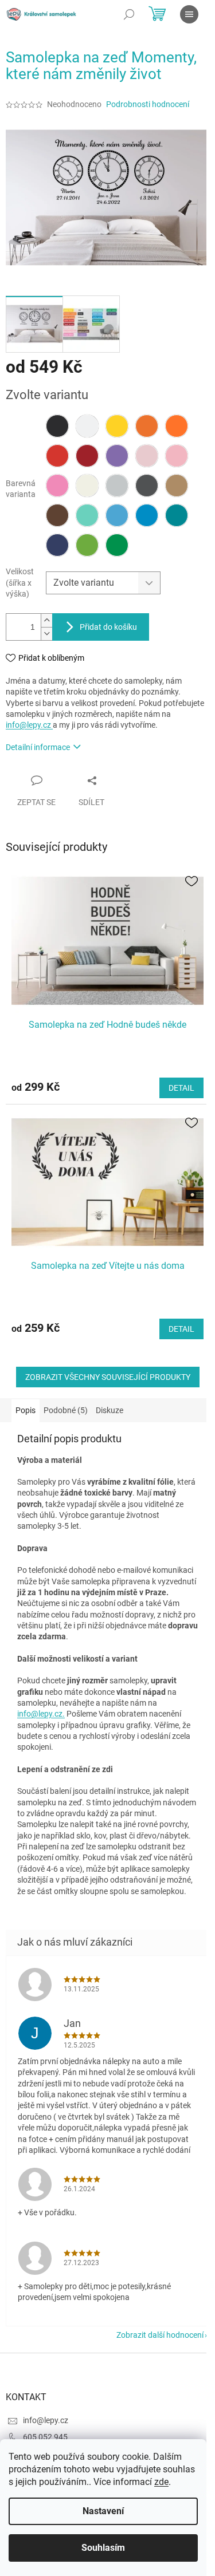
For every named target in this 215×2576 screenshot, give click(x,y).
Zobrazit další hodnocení (160, 2335)
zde (161, 2482)
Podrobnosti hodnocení (148, 104)
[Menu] (189, 14)
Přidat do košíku (108, 627)
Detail (181, 1088)
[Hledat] (129, 14)
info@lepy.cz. (41, 1714)
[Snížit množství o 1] (46, 634)
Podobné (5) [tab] (66, 1410)
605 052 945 (45, 2437)
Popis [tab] (26, 1410)
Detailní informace (38, 747)
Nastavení (103, 2511)
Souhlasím (103, 2548)
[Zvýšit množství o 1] (46, 620)
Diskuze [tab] (110, 1410)
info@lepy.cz (29, 725)
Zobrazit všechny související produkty (108, 1377)
